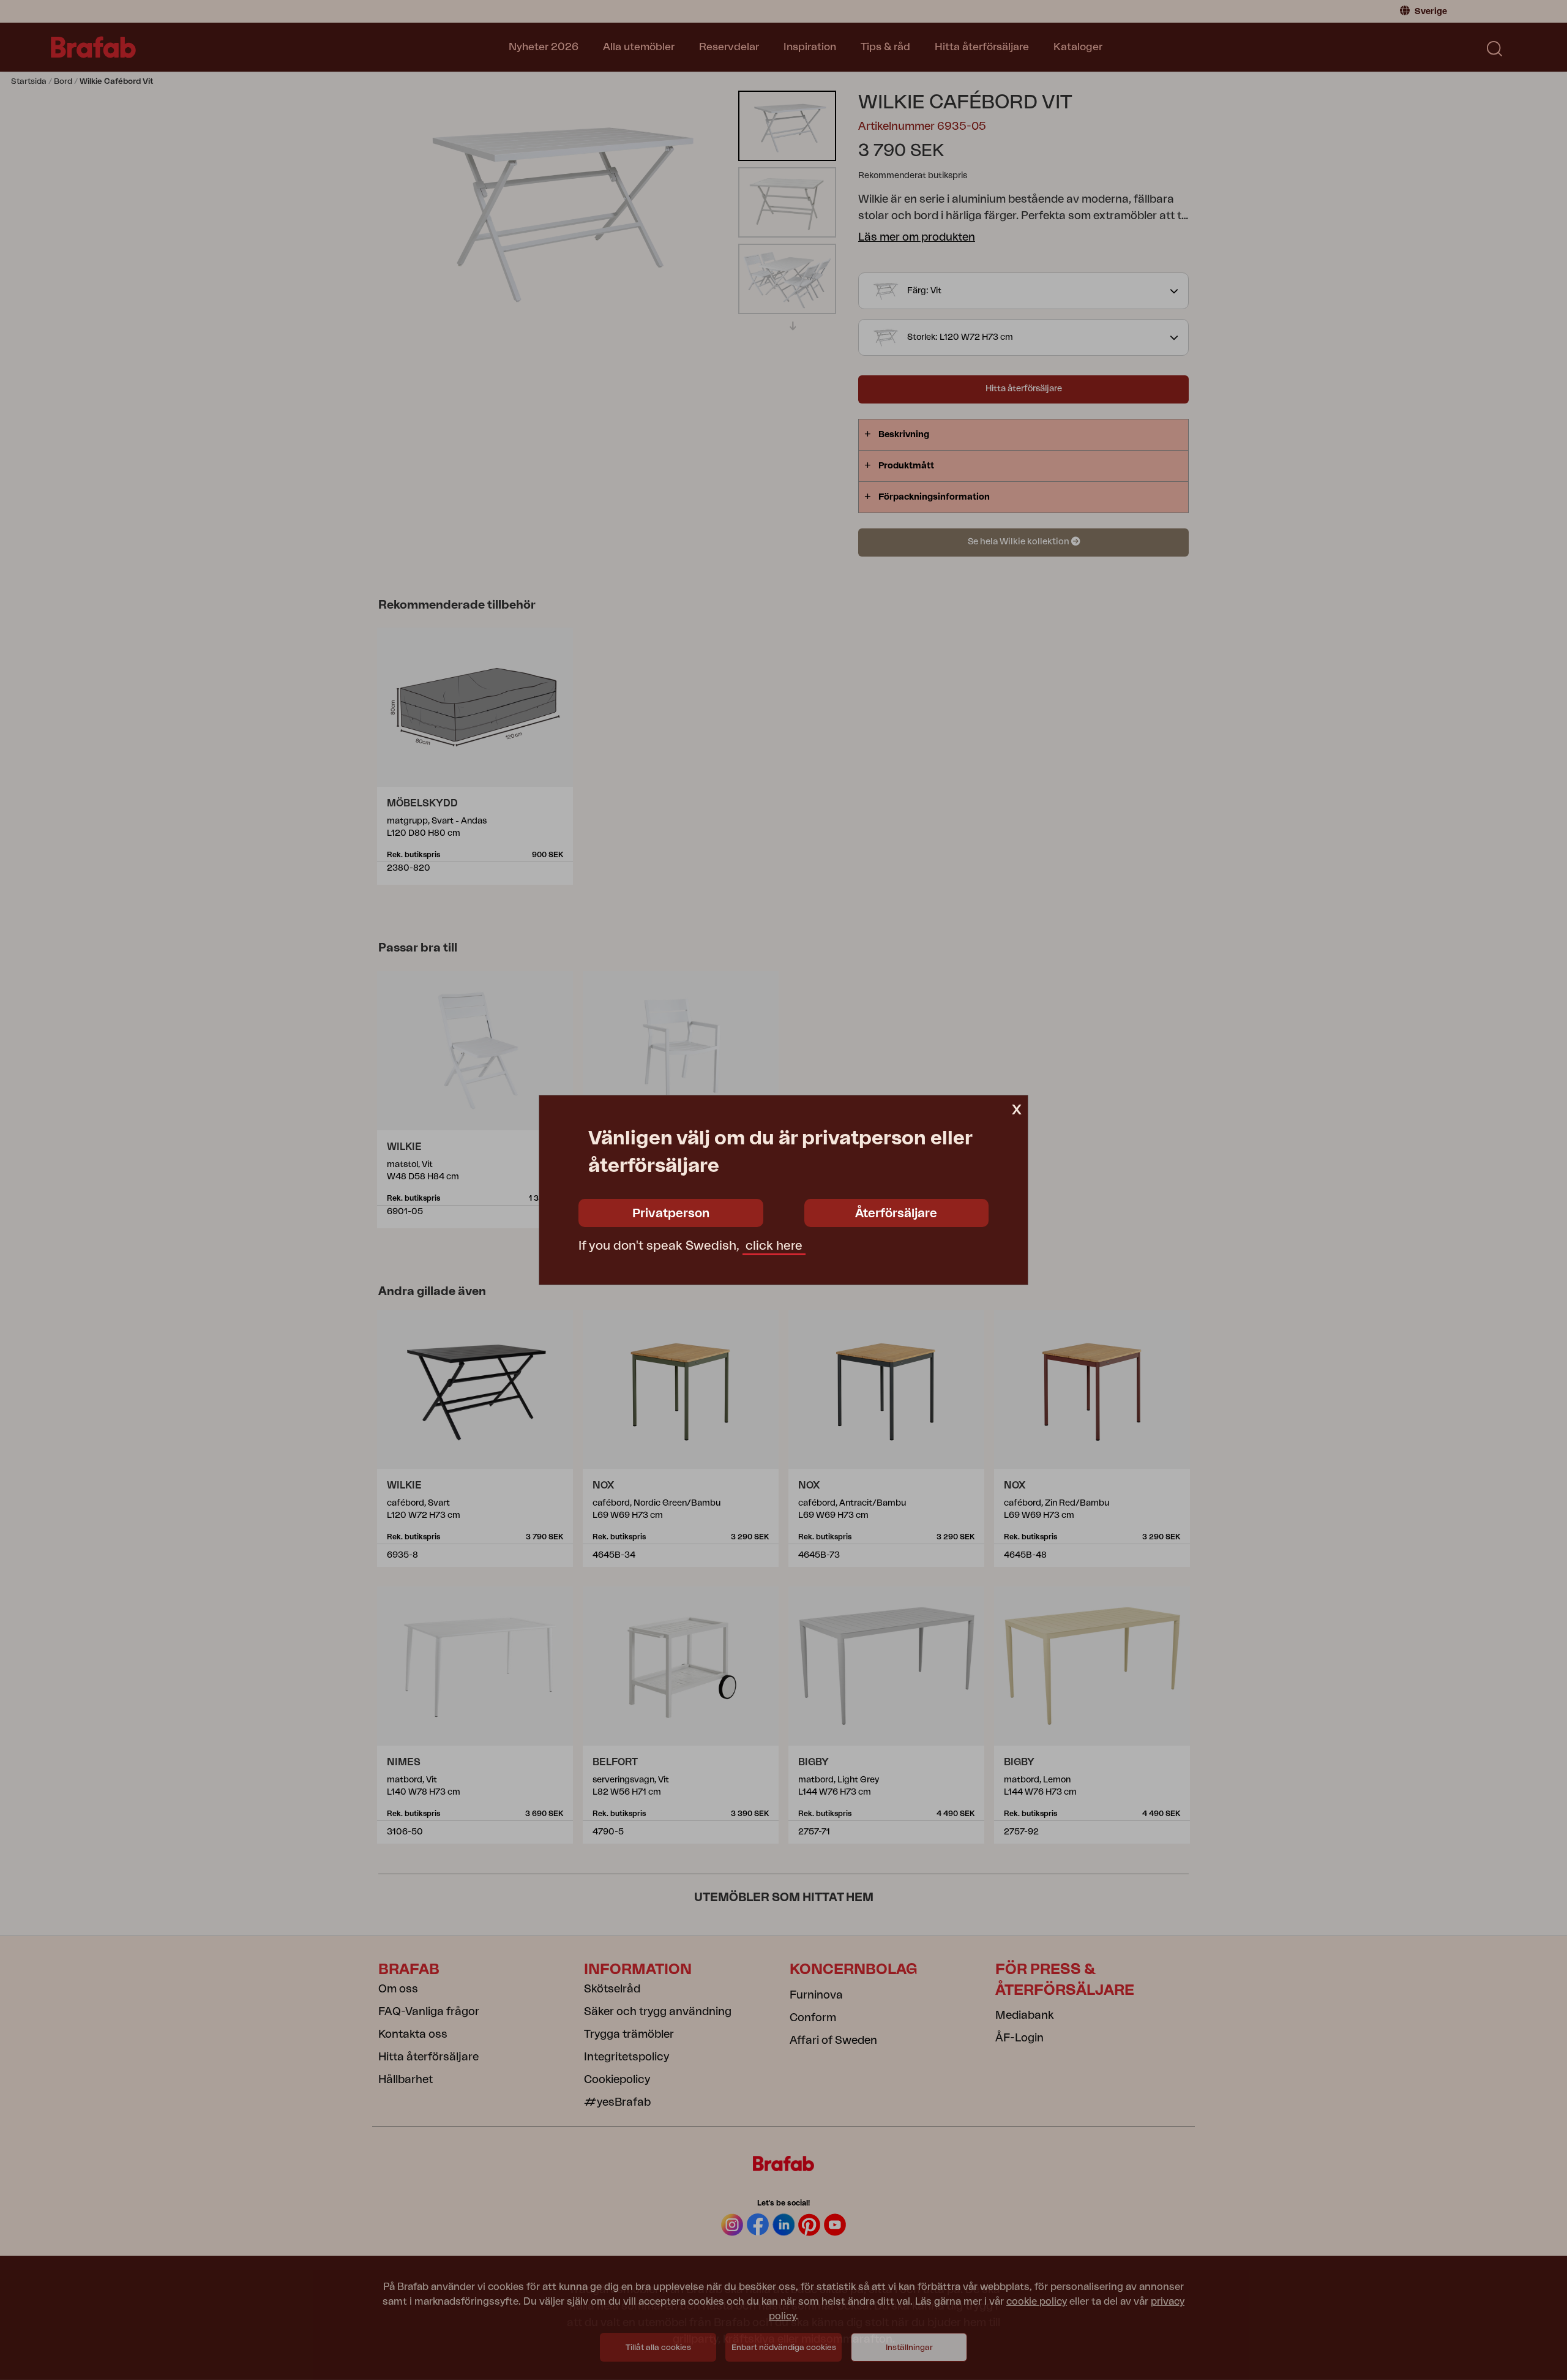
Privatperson (671, 1214)
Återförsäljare (896, 1214)
